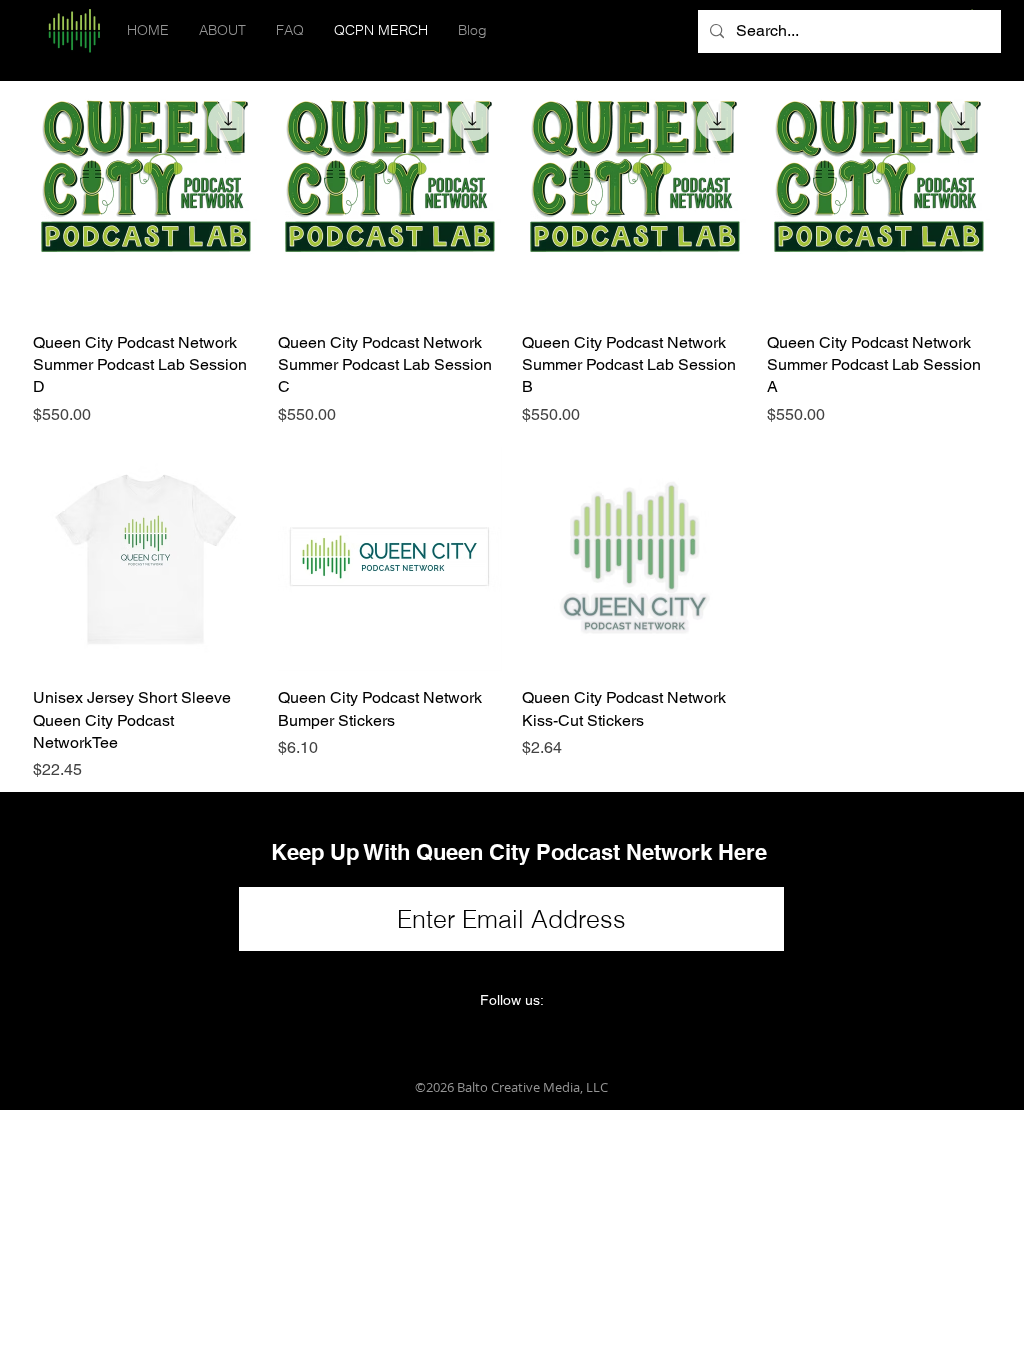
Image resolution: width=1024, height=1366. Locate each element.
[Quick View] (145, 203)
